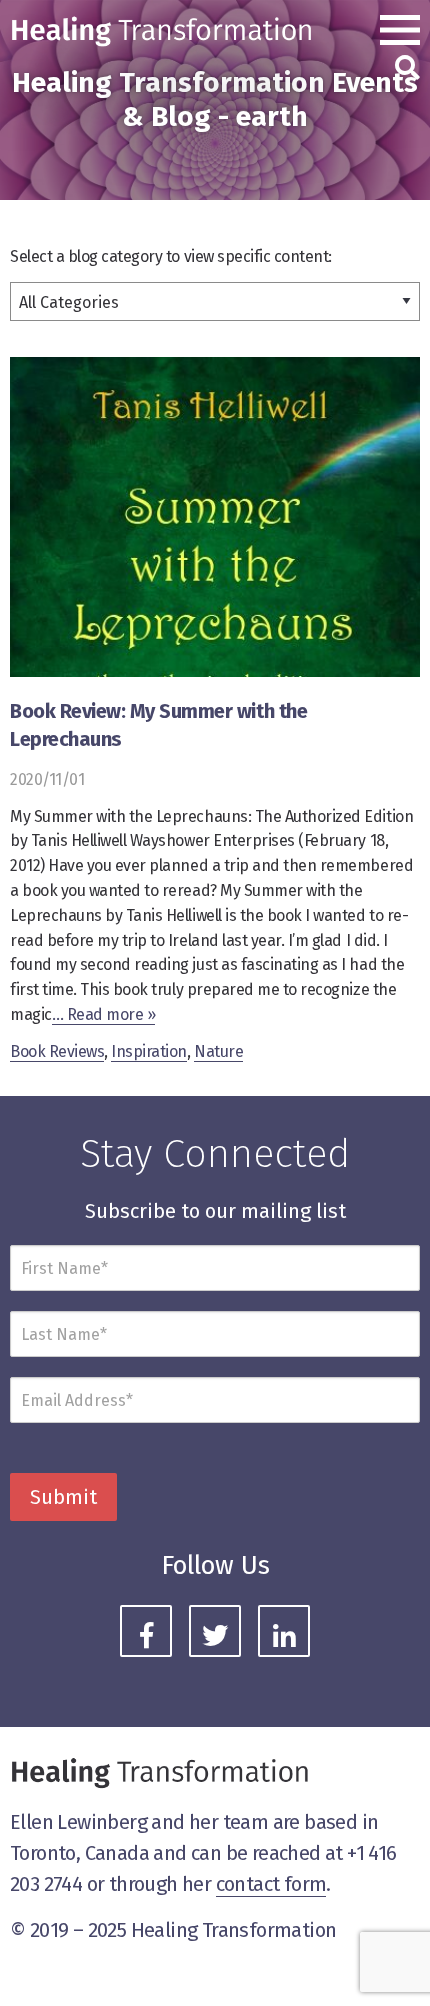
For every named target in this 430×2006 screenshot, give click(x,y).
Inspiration (149, 1051)
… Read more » (104, 1014)
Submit (63, 1497)
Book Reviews (57, 1051)
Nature (218, 1051)
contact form (271, 1884)
